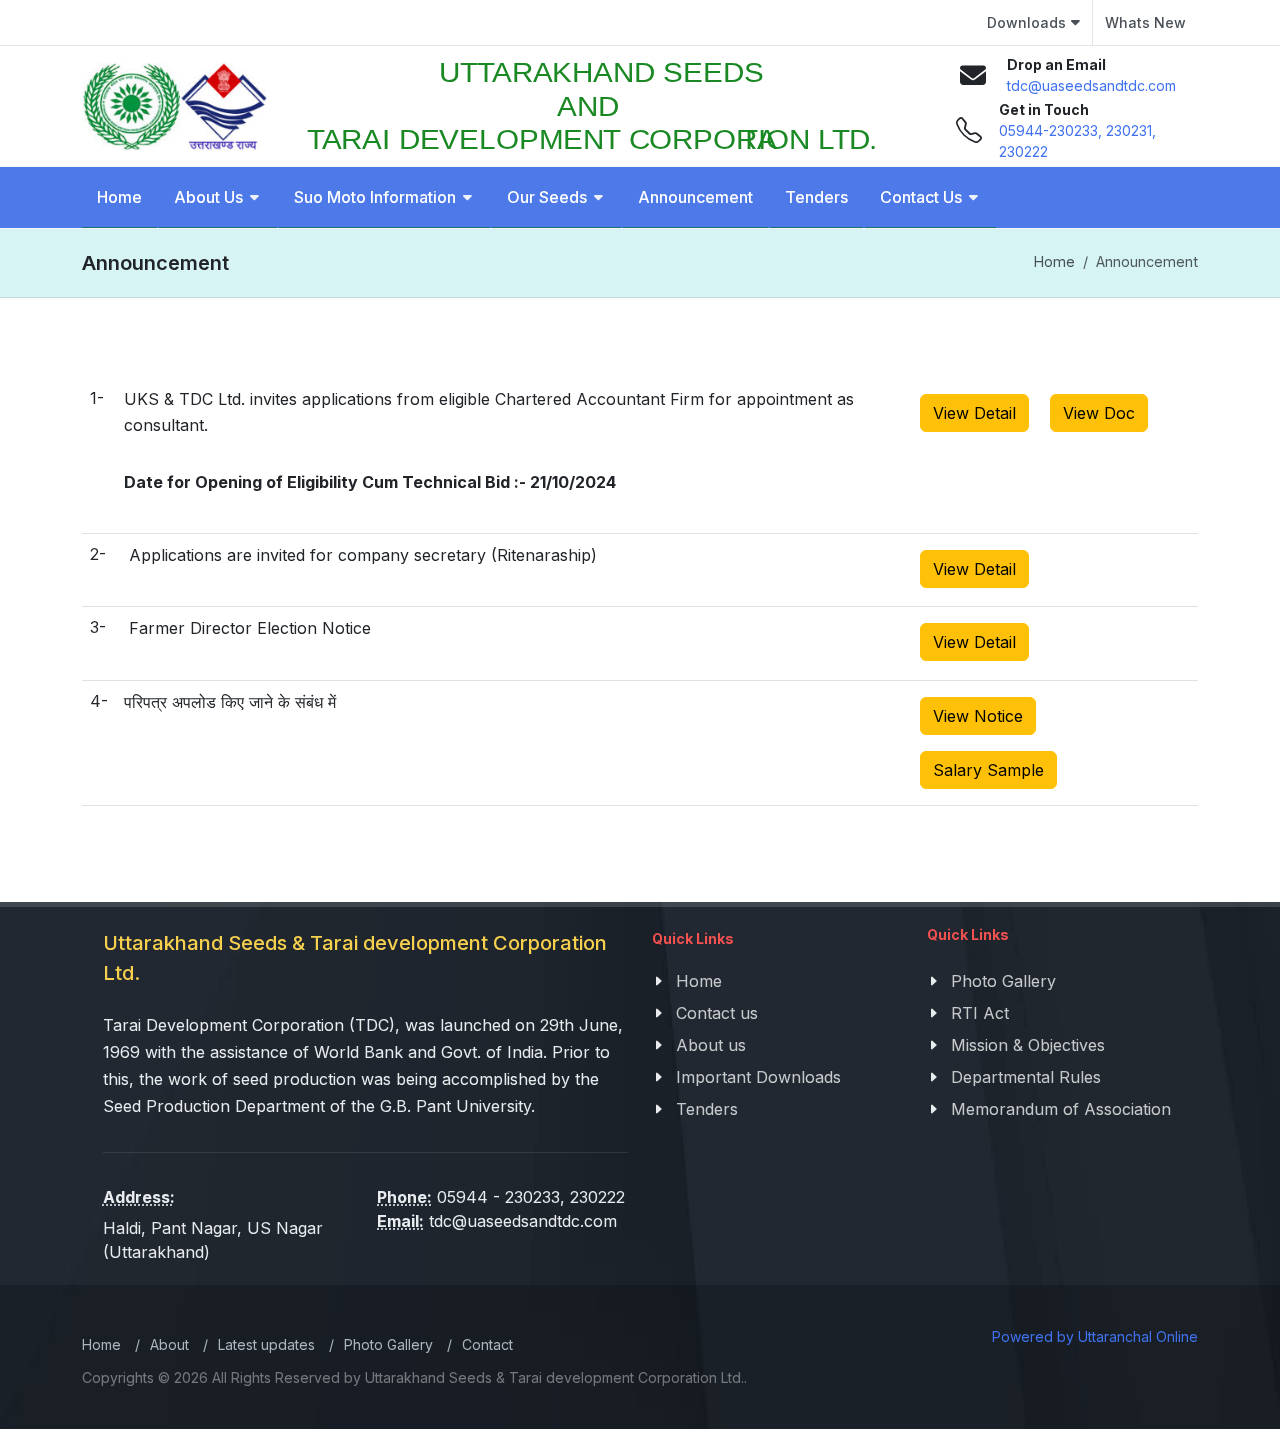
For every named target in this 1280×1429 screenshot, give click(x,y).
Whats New (1145, 22)
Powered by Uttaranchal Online (1095, 1336)
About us (711, 1045)
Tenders (707, 1109)
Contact (487, 1344)
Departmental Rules (1026, 1077)
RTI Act (980, 1013)
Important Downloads (758, 1077)
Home (1054, 261)
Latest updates (266, 1344)
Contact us (717, 1013)
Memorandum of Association (1061, 1109)
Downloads (1026, 22)
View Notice (978, 716)
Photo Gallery (1003, 981)
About (169, 1344)
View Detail (974, 413)
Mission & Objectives (1028, 1045)
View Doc (1099, 413)
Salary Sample (988, 770)
